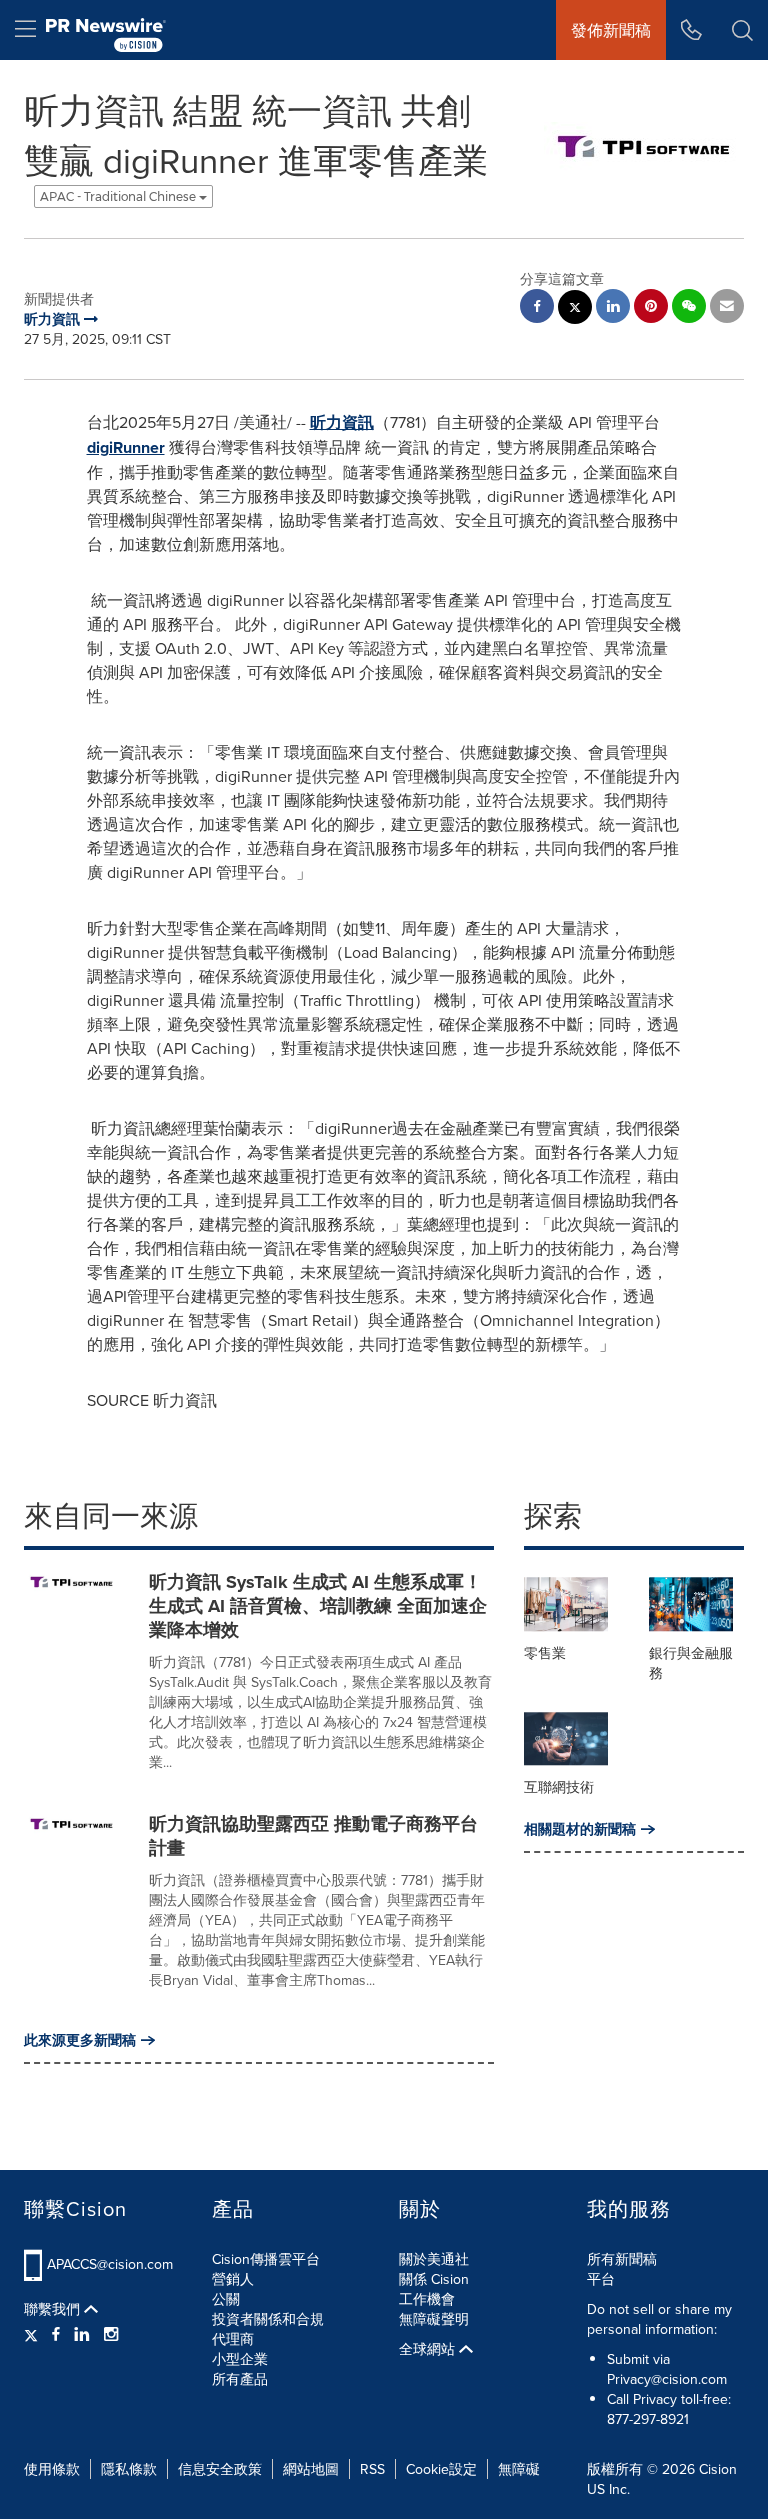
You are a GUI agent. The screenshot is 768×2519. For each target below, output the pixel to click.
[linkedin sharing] (613, 308)
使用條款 (52, 2469)
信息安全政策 (220, 2469)
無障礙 (519, 2469)
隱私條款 (129, 2469)
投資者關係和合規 (268, 2319)
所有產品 (240, 2379)
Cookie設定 (441, 2469)
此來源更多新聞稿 (80, 2040)
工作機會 (427, 2299)
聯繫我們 (54, 2309)
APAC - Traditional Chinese (119, 196)
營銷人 (233, 2279)
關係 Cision (434, 2279)
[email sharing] (727, 308)
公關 (226, 2299)
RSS (372, 2469)
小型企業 (240, 2359)
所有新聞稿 (622, 2259)
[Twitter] (33, 2334)
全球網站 (429, 2349)
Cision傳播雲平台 (266, 2259)
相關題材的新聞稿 (580, 1829)
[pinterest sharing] (651, 308)
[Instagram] (111, 2334)
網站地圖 (311, 2469)
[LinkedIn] (82, 2334)
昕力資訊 (342, 422)
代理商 (233, 2339)
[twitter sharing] (575, 309)
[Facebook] (56, 2334)
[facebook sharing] (537, 308)
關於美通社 (434, 2259)
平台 (601, 2279)
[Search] (742, 30)
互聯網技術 (559, 1787)
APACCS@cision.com (110, 2264)
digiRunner (126, 447)
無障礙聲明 (434, 2319)
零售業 (545, 1653)
